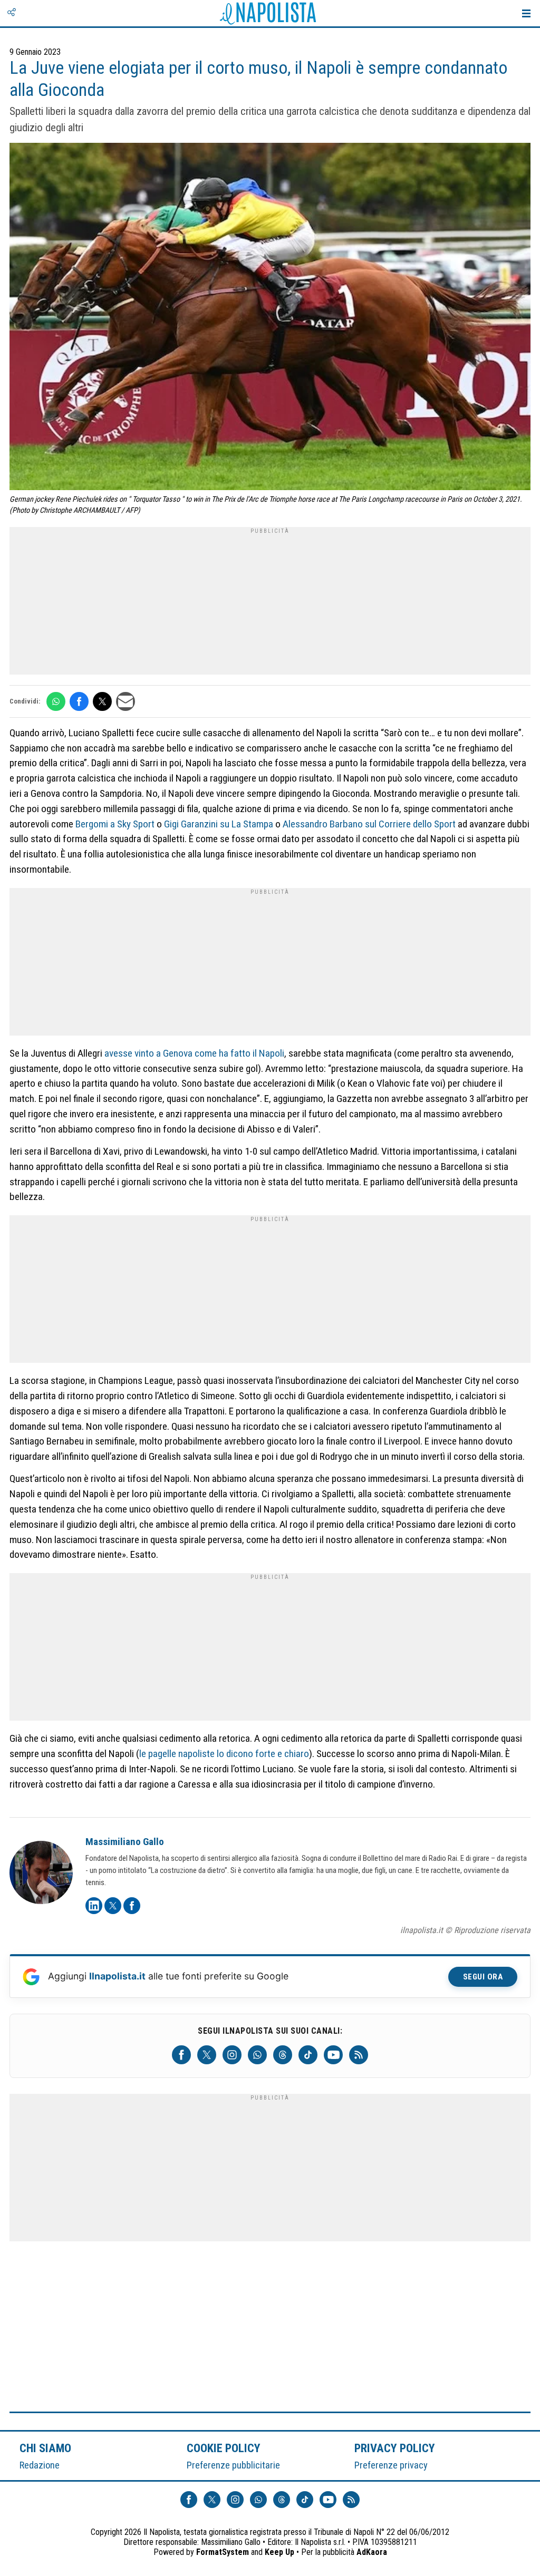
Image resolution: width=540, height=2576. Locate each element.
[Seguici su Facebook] (181, 2055)
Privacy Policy (395, 2448)
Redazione (40, 2465)
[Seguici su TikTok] (308, 2055)
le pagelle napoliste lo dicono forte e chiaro (224, 1754)
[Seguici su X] (207, 2055)
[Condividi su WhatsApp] (56, 701)
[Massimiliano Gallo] (41, 1874)
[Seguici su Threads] (283, 2055)
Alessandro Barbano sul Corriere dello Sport (369, 824)
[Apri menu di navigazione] (526, 13)
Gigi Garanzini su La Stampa (219, 824)
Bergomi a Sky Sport (115, 824)
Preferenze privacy (391, 2465)
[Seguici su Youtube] (333, 2055)
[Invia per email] (126, 701)
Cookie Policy (224, 2448)
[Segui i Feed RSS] (359, 2055)
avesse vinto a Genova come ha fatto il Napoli (194, 1053)
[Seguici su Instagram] (232, 2055)
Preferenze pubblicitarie (233, 2465)
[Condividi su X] (102, 701)
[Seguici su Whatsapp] (257, 2055)
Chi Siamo (45, 2448)
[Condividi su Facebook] (79, 701)
